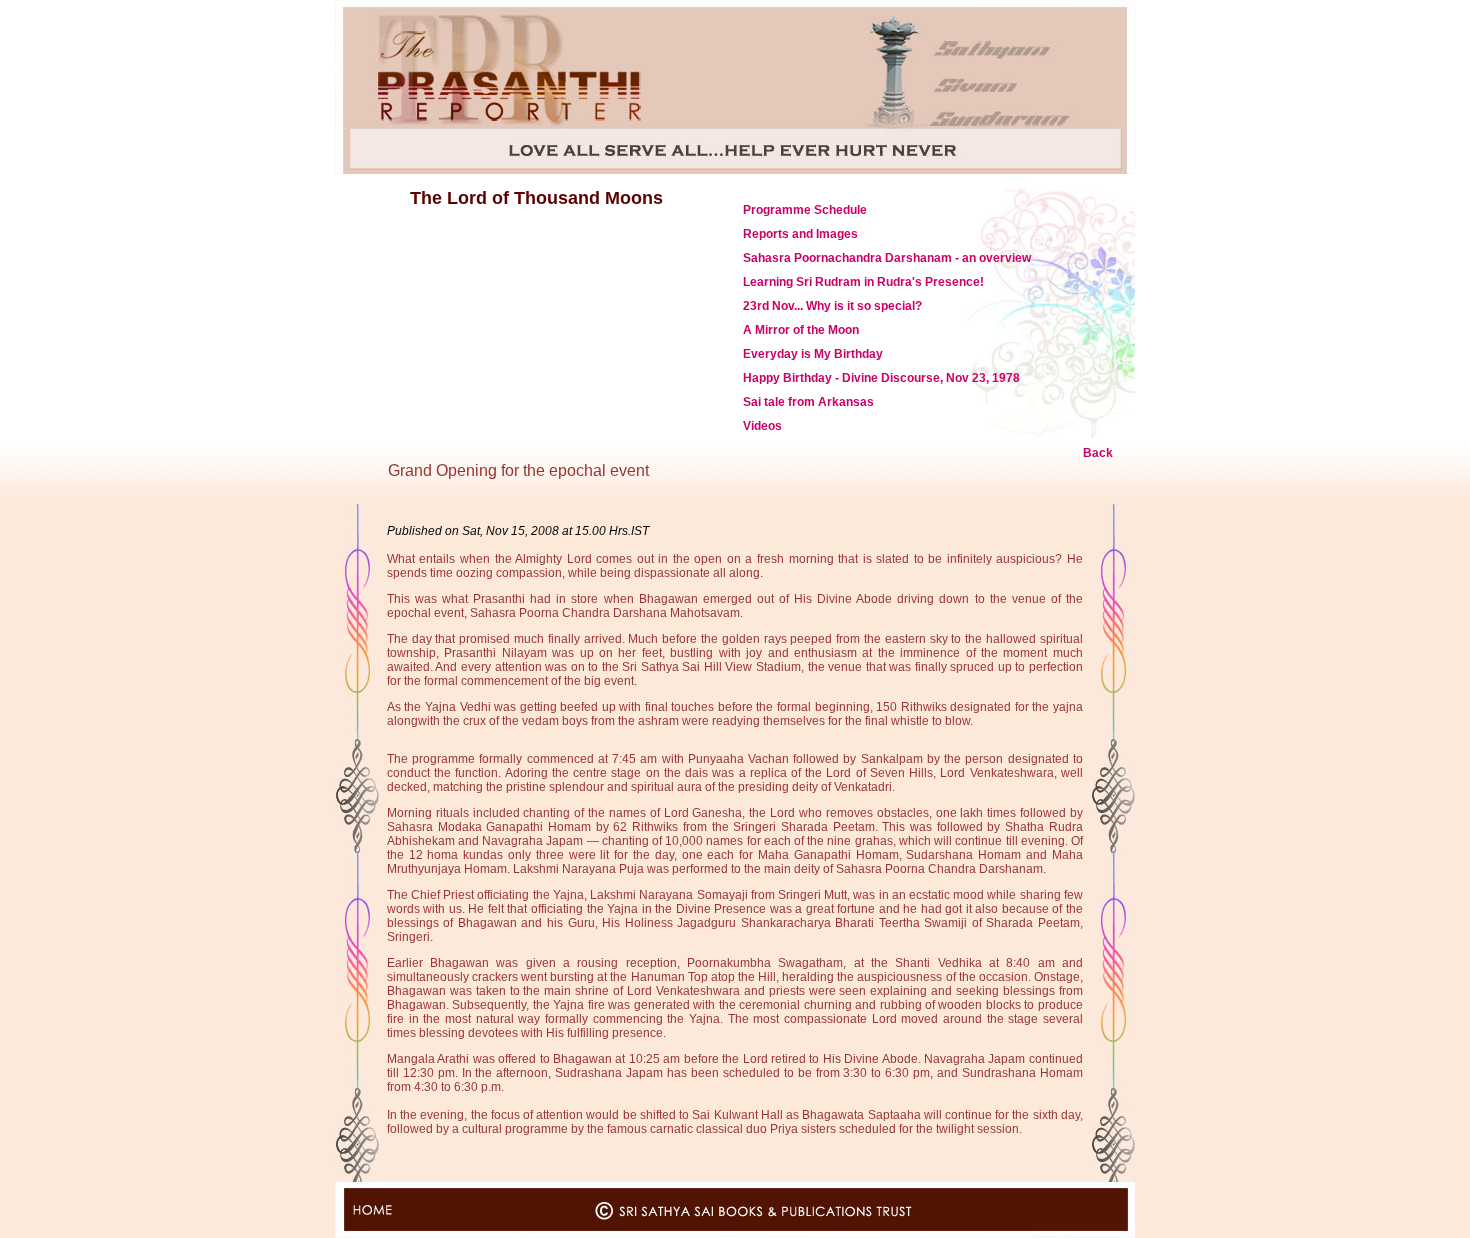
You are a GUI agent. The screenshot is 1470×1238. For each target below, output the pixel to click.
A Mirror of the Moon (801, 330)
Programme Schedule (805, 210)
